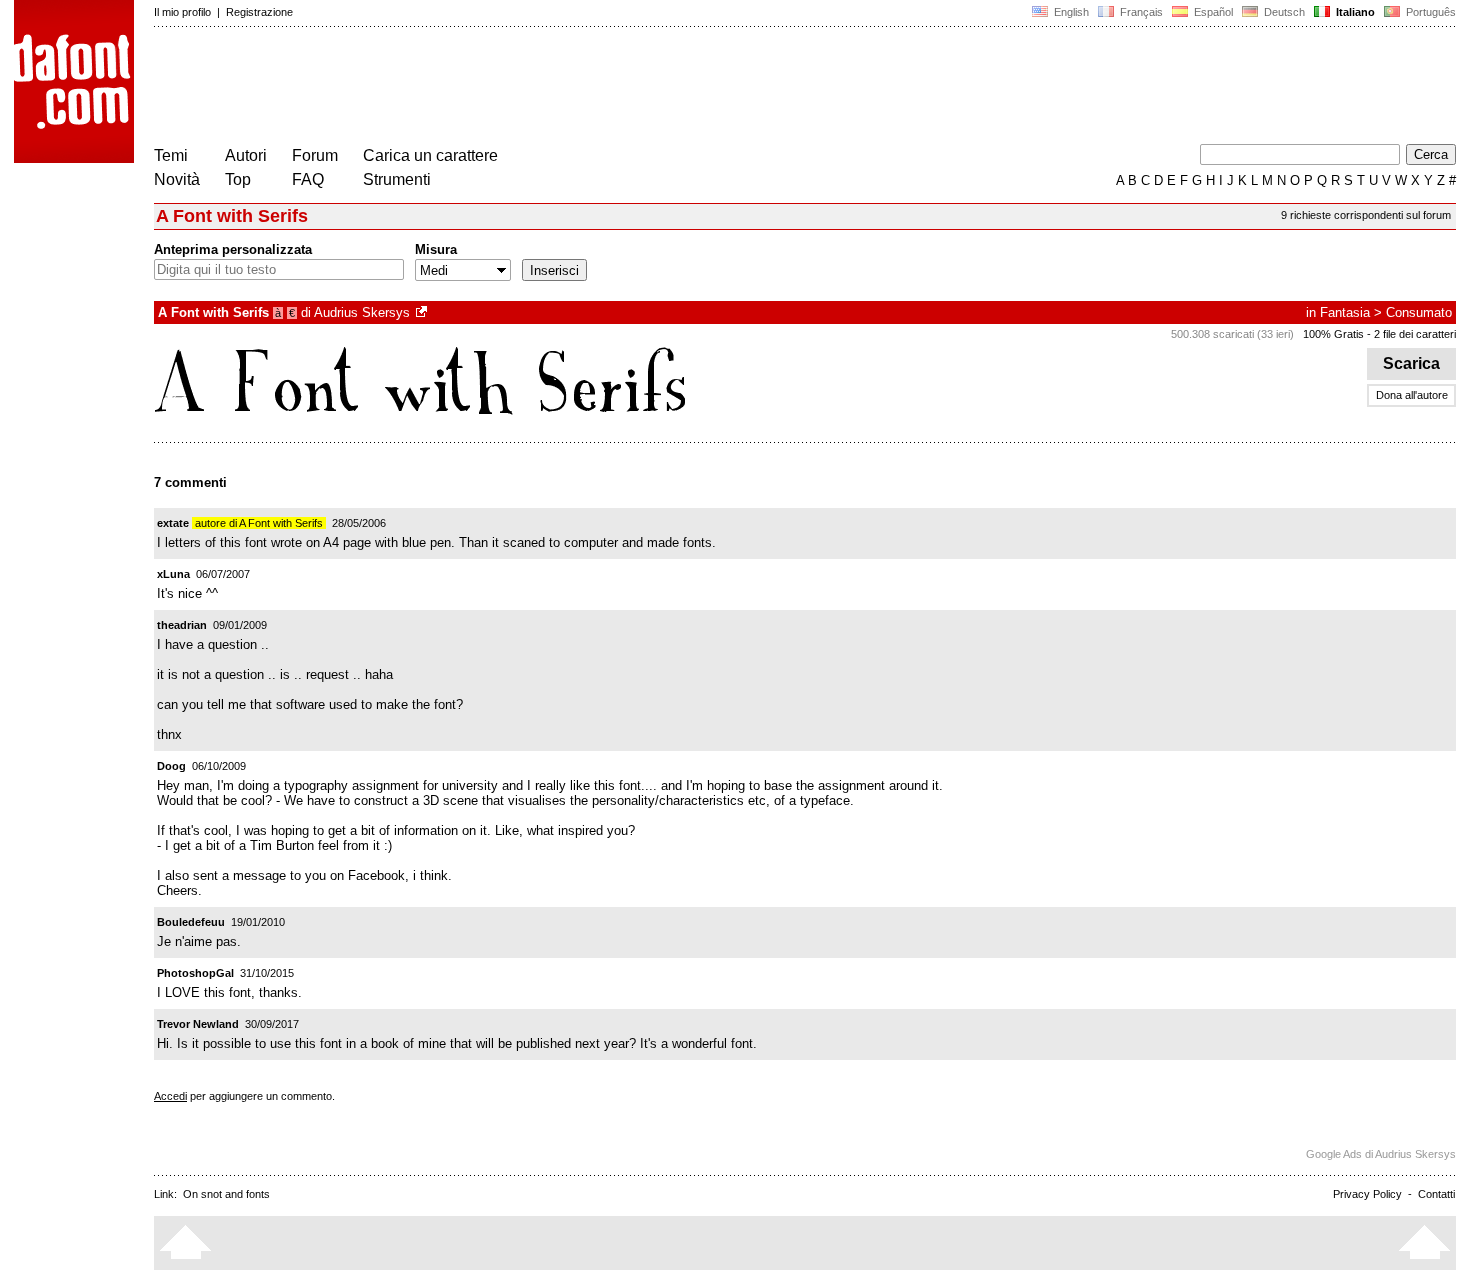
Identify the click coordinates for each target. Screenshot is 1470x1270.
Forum (315, 155)
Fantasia (1345, 312)
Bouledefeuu (191, 922)
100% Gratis (1333, 334)
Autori (246, 155)
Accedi (170, 1096)
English (1070, 12)
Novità (177, 179)
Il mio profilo (182, 12)
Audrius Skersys (362, 312)
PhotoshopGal (195, 973)
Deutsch (1283, 12)
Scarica (1411, 363)
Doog (171, 766)
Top (238, 179)
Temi (171, 155)
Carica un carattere (430, 155)
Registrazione (259, 12)
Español (1212, 12)
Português (1428, 12)
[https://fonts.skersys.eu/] (423, 312)
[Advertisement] (518, 88)
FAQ (308, 179)
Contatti (1436, 1194)
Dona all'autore (1412, 395)
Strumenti (397, 179)
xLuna (173, 574)
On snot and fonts (226, 1194)
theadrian (182, 625)
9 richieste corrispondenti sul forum (1366, 215)
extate (173, 523)
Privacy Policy (1367, 1194)
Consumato (1419, 312)
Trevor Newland (198, 1024)
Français (1140, 12)
